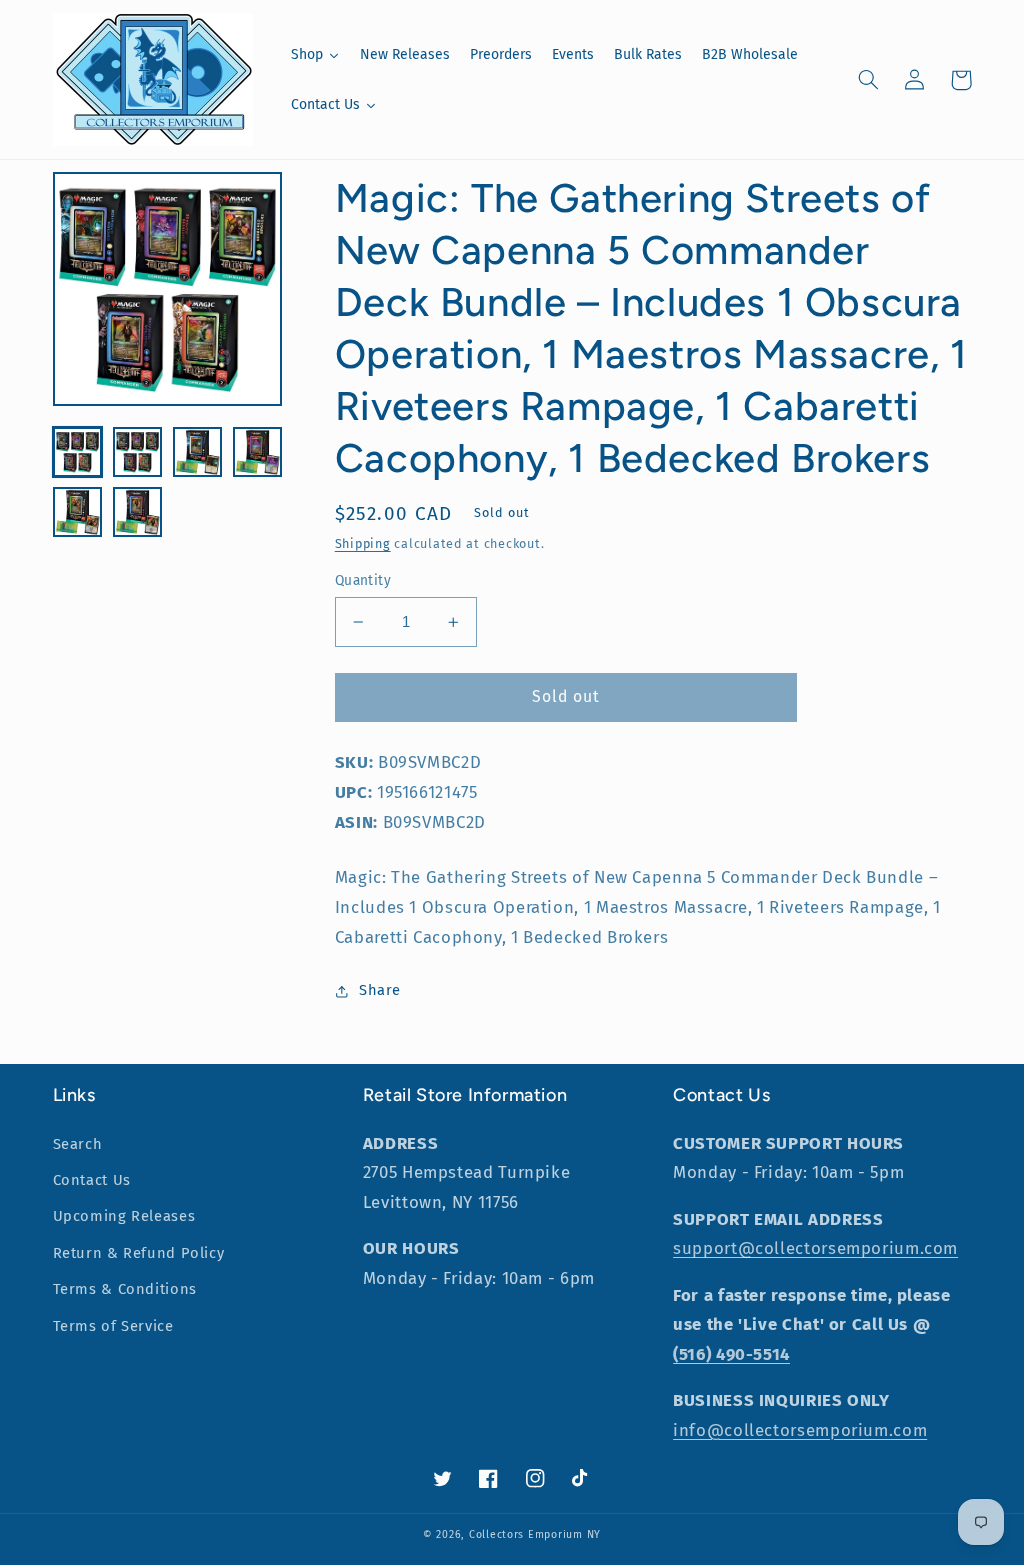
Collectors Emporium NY (535, 1534)
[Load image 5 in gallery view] (78, 512)
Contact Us (92, 1180)
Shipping (363, 543)
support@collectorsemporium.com (815, 1248)
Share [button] (380, 990)
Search (78, 1144)
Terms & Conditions (125, 1289)
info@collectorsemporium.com (800, 1430)
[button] (869, 80)
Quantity (363, 580)
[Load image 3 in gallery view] (198, 452)
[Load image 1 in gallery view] (78, 452)
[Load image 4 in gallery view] (258, 452)
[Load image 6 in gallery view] (138, 512)
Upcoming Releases (124, 1216)
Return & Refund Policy (139, 1253)
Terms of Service (113, 1326)
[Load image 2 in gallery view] (138, 452)
